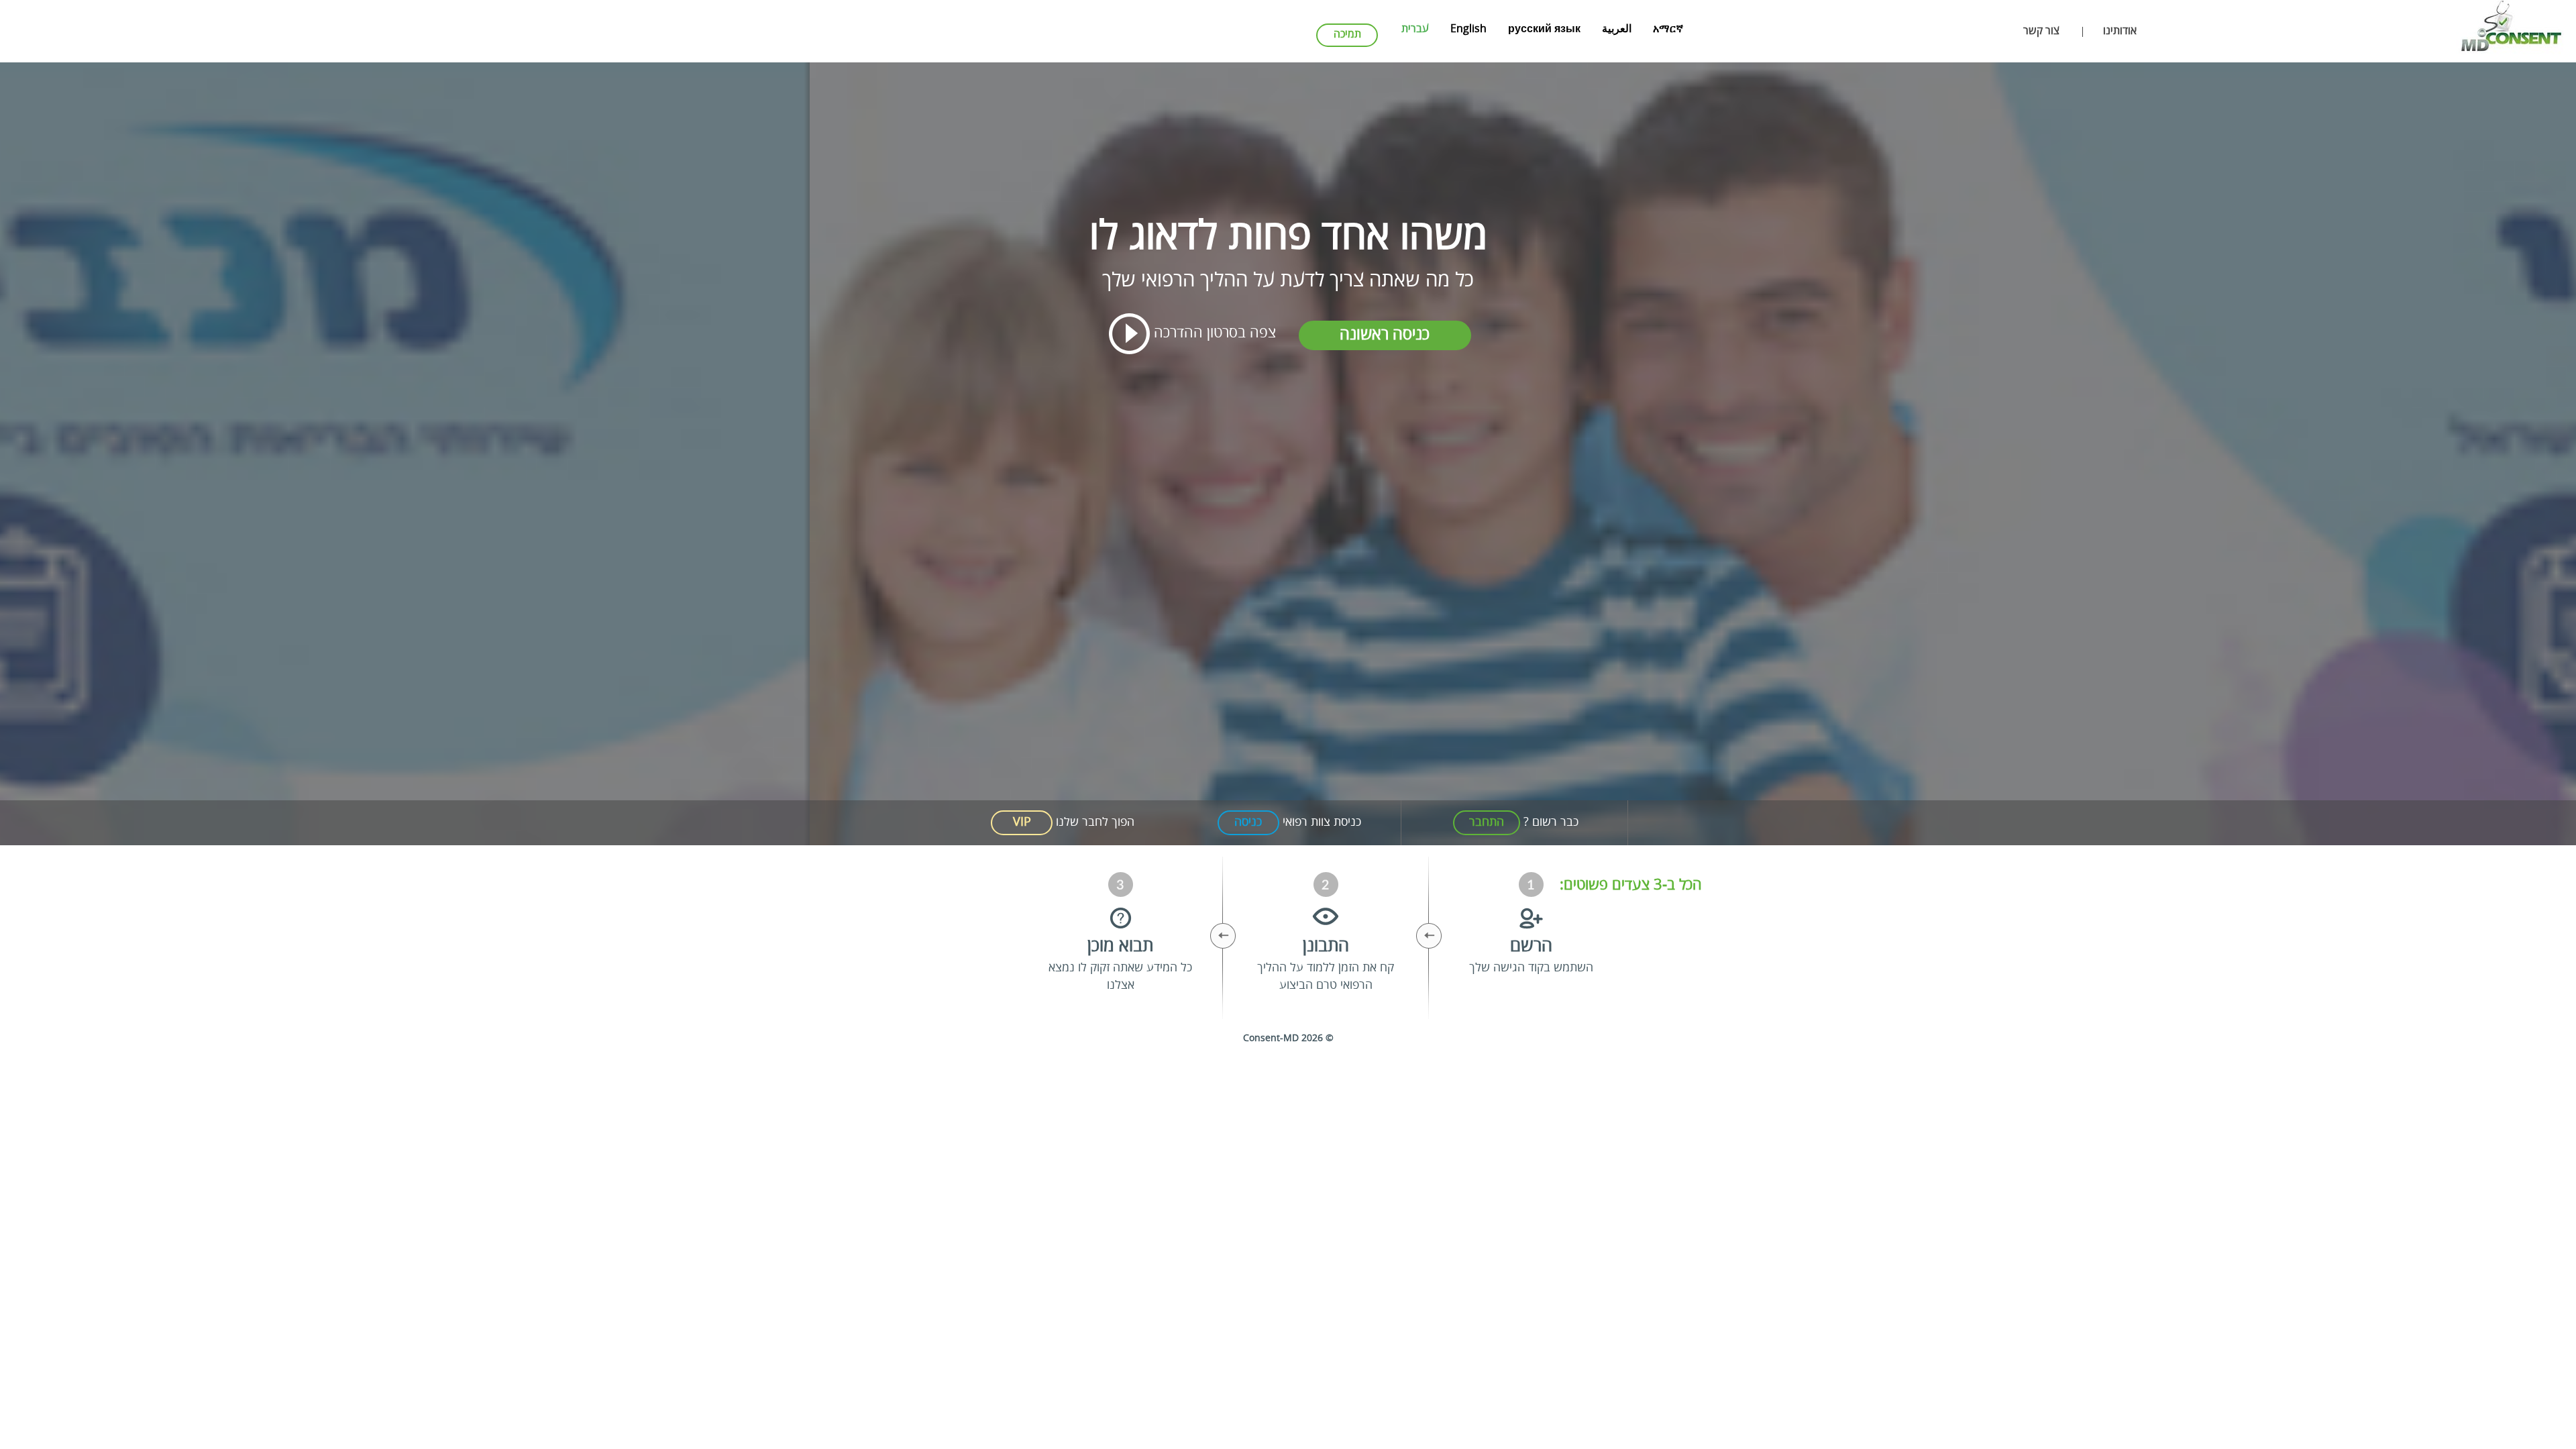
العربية (1617, 30)
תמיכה (1347, 35)
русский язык (1544, 30)
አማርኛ (1668, 30)
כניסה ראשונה (1385, 335)
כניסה (1248, 822)
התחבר (1487, 822)
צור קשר (2041, 32)
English (1468, 30)
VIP (1022, 822)
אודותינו (2120, 32)
